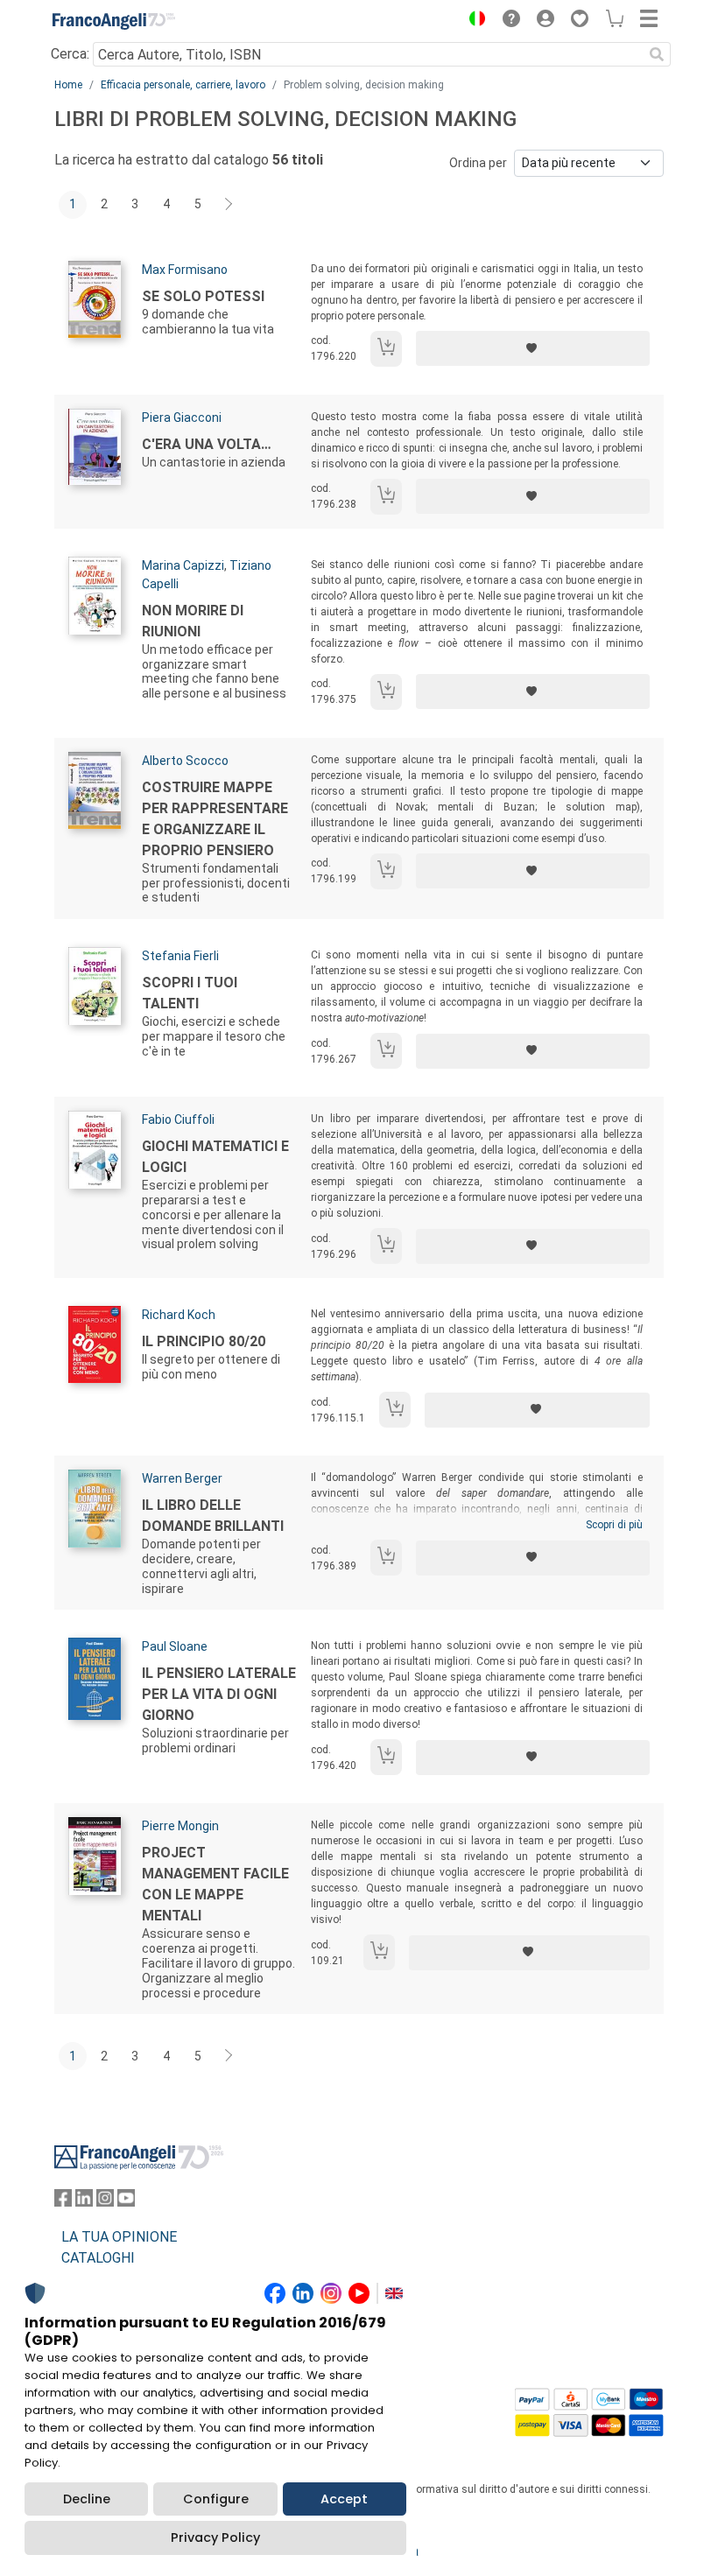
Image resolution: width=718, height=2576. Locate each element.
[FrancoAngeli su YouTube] (126, 2202)
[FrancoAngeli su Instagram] (105, 2202)
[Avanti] (229, 205)
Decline (87, 2499)
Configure (216, 2499)
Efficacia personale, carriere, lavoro (183, 85)
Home (68, 85)
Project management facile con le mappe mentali (215, 1884)
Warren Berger (182, 1478)
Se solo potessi (203, 296)
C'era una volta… (207, 444)
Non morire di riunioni (193, 621)
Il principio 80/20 (204, 1341)
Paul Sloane (175, 1646)
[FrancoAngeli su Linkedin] (84, 2202)
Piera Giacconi (182, 418)
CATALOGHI (98, 2258)
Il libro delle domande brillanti (213, 1516)
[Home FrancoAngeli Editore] (114, 21)
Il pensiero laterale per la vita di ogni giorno (219, 1694)
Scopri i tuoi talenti (190, 993)
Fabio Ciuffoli (178, 1120)
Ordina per (478, 163)
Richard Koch (179, 1315)
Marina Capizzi (183, 565)
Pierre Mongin (180, 1826)
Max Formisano (185, 270)
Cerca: (70, 54)
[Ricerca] (657, 54)
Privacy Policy (215, 2537)
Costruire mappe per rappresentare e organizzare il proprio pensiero (215, 819)
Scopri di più (614, 1525)
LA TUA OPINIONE (119, 2237)
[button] (473, 21)
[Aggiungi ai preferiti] (533, 348)
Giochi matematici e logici (215, 1157)
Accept (344, 2499)
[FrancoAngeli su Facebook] (63, 2202)
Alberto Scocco (185, 761)
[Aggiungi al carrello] (386, 349)
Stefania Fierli (180, 956)
